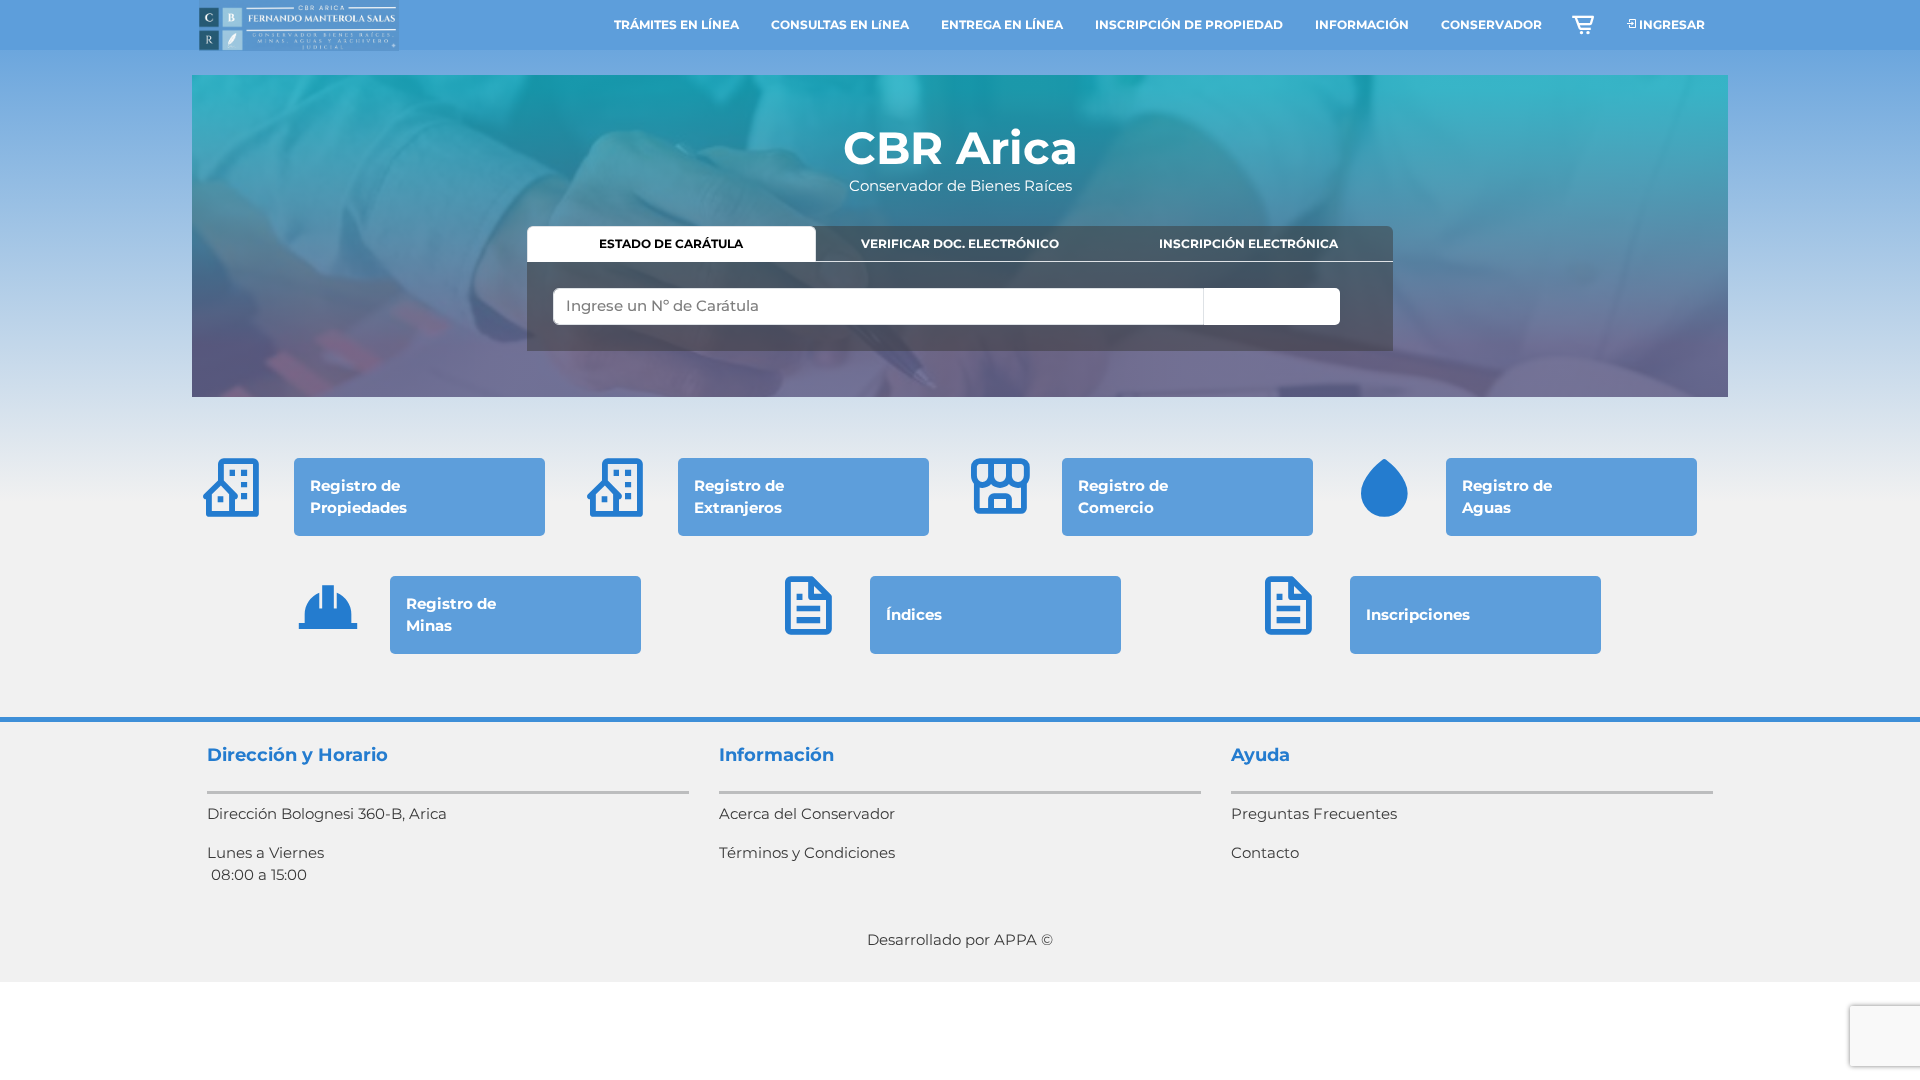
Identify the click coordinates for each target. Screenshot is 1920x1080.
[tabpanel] (960, 306)
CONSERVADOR (1491, 24)
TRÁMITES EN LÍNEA (676, 24)
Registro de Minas (451, 615)
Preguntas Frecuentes (1314, 813)
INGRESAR (1670, 24)
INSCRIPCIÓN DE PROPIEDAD (1189, 24)
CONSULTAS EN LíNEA (840, 24)
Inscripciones (1418, 614)
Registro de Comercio (1123, 497)
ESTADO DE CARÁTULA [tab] (671, 243)
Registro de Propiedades (358, 497)
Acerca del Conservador (807, 813)
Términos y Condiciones (807, 852)
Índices (914, 614)
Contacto (1265, 852)
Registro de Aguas (1507, 497)
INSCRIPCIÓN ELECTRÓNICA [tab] (1248, 243)
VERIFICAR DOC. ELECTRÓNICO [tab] (960, 243)
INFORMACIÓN (1362, 24)
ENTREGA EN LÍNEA (1002, 24)
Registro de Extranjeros (739, 497)
